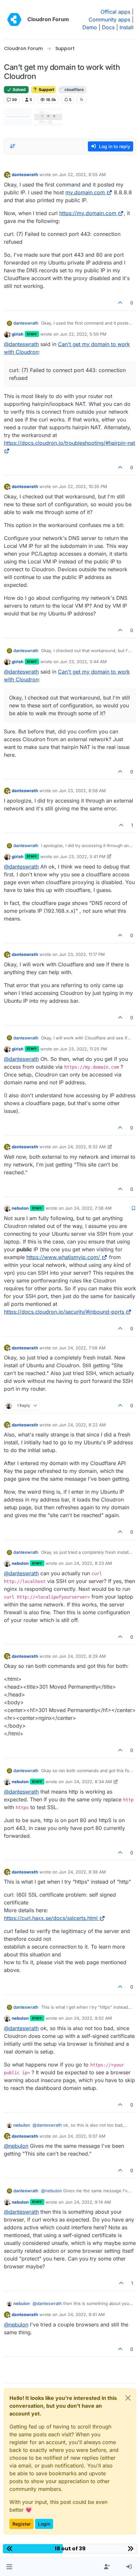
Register (21, 2524)
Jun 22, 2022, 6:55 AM (82, 174)
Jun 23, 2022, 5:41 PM (83, 857)
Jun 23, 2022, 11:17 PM (82, 954)
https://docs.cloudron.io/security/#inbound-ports (64, 1312)
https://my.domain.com (88, 213)
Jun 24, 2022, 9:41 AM (82, 2314)
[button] (9, 2567)
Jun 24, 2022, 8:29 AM (82, 1656)
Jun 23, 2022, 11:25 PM (84, 1049)
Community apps (109, 19)
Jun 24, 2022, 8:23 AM (89, 1563)
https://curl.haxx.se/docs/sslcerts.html (51, 1918)
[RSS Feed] (82, 99)
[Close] (128, 2398)
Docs (108, 27)
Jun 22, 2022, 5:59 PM (83, 334)
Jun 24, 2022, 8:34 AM (89, 1782)
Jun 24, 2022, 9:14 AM (88, 2202)
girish (18, 334)
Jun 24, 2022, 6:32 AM (82, 1147)
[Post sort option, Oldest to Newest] (13, 146)
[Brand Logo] (14, 19)
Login (44, 2524)
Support (46, 90)
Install (126, 27)
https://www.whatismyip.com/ (63, 1257)
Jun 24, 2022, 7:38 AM (88, 1208)
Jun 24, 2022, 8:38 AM (82, 1872)
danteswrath (25, 174)
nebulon (20, 1208)
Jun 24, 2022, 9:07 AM (82, 2136)
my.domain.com (85, 192)
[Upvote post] (120, 303)
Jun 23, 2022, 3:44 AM (83, 662)
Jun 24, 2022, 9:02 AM (89, 2018)
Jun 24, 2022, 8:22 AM (82, 1425)
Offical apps (115, 12)
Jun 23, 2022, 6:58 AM (82, 791)
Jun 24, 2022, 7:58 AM (82, 1348)
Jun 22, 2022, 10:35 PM (83, 486)
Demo (90, 27)
